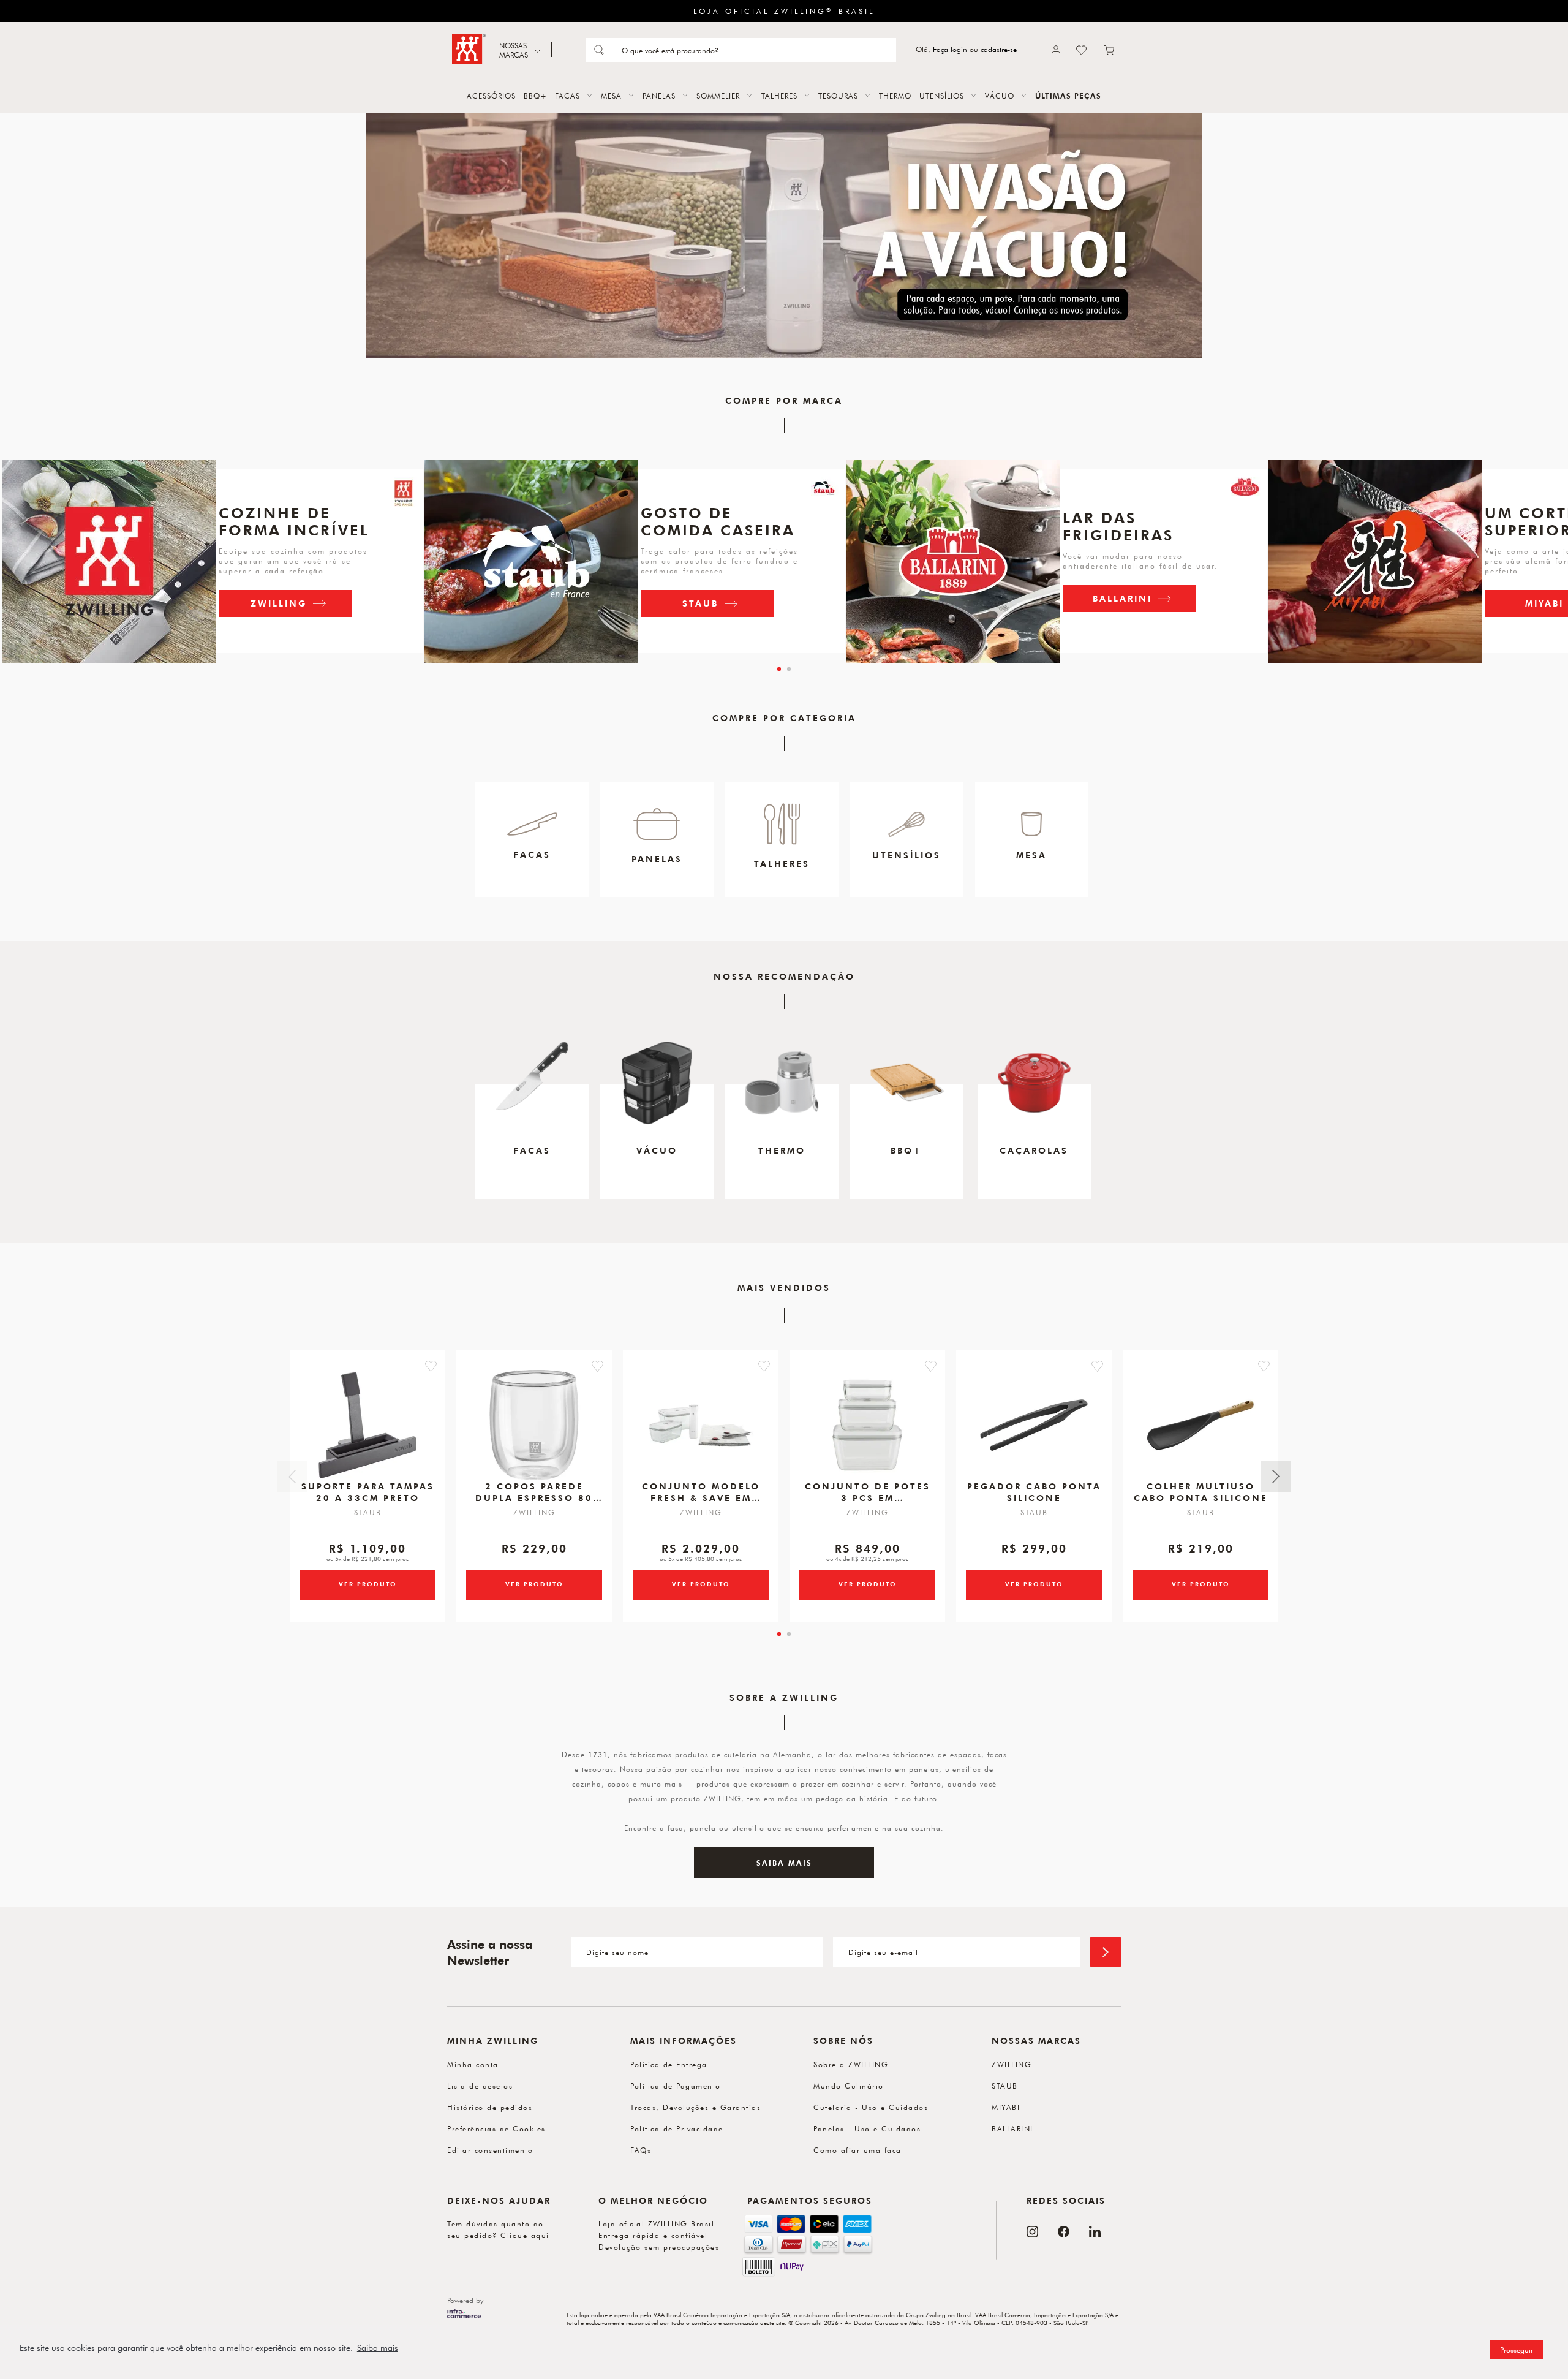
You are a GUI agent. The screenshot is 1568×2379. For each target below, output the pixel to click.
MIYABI (1006, 2107)
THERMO (895, 96)
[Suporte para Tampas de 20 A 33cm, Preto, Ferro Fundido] (367, 1425)
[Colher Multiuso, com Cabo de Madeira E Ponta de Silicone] (1200, 1425)
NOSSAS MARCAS (514, 50)
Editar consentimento (490, 2150)
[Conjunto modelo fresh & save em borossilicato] (701, 1425)
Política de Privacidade (677, 2128)
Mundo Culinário (849, 2086)
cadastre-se (999, 49)
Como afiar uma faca (858, 2150)
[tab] (779, 669)
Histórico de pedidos (490, 2107)
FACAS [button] (567, 96)
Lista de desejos (480, 2086)
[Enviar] (1106, 1952)
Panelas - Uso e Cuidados (867, 2128)
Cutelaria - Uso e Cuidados (871, 2107)
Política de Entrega (669, 2064)
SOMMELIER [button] (718, 96)
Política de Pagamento (676, 2086)
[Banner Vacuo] (784, 235)
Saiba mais (378, 2348)
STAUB (700, 603)
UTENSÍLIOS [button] (942, 96)
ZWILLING (279, 603)
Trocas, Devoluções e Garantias (695, 2107)
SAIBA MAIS (784, 1863)
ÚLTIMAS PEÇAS (1068, 96)
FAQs (641, 2150)
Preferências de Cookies (496, 2128)
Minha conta (473, 2064)
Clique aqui (525, 2235)
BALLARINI (1122, 598)
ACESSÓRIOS (491, 96)
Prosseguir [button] (1517, 2350)
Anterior (292, 1477)
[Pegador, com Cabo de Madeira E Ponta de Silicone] (1034, 1425)
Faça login (950, 49)
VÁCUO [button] (1000, 96)
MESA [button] (611, 96)
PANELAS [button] (659, 96)
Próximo (1276, 1477)
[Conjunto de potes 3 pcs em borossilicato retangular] (867, 1425)
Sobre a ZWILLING (851, 2064)
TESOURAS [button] (838, 96)
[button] (431, 1366)
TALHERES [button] (779, 96)
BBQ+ (535, 96)
